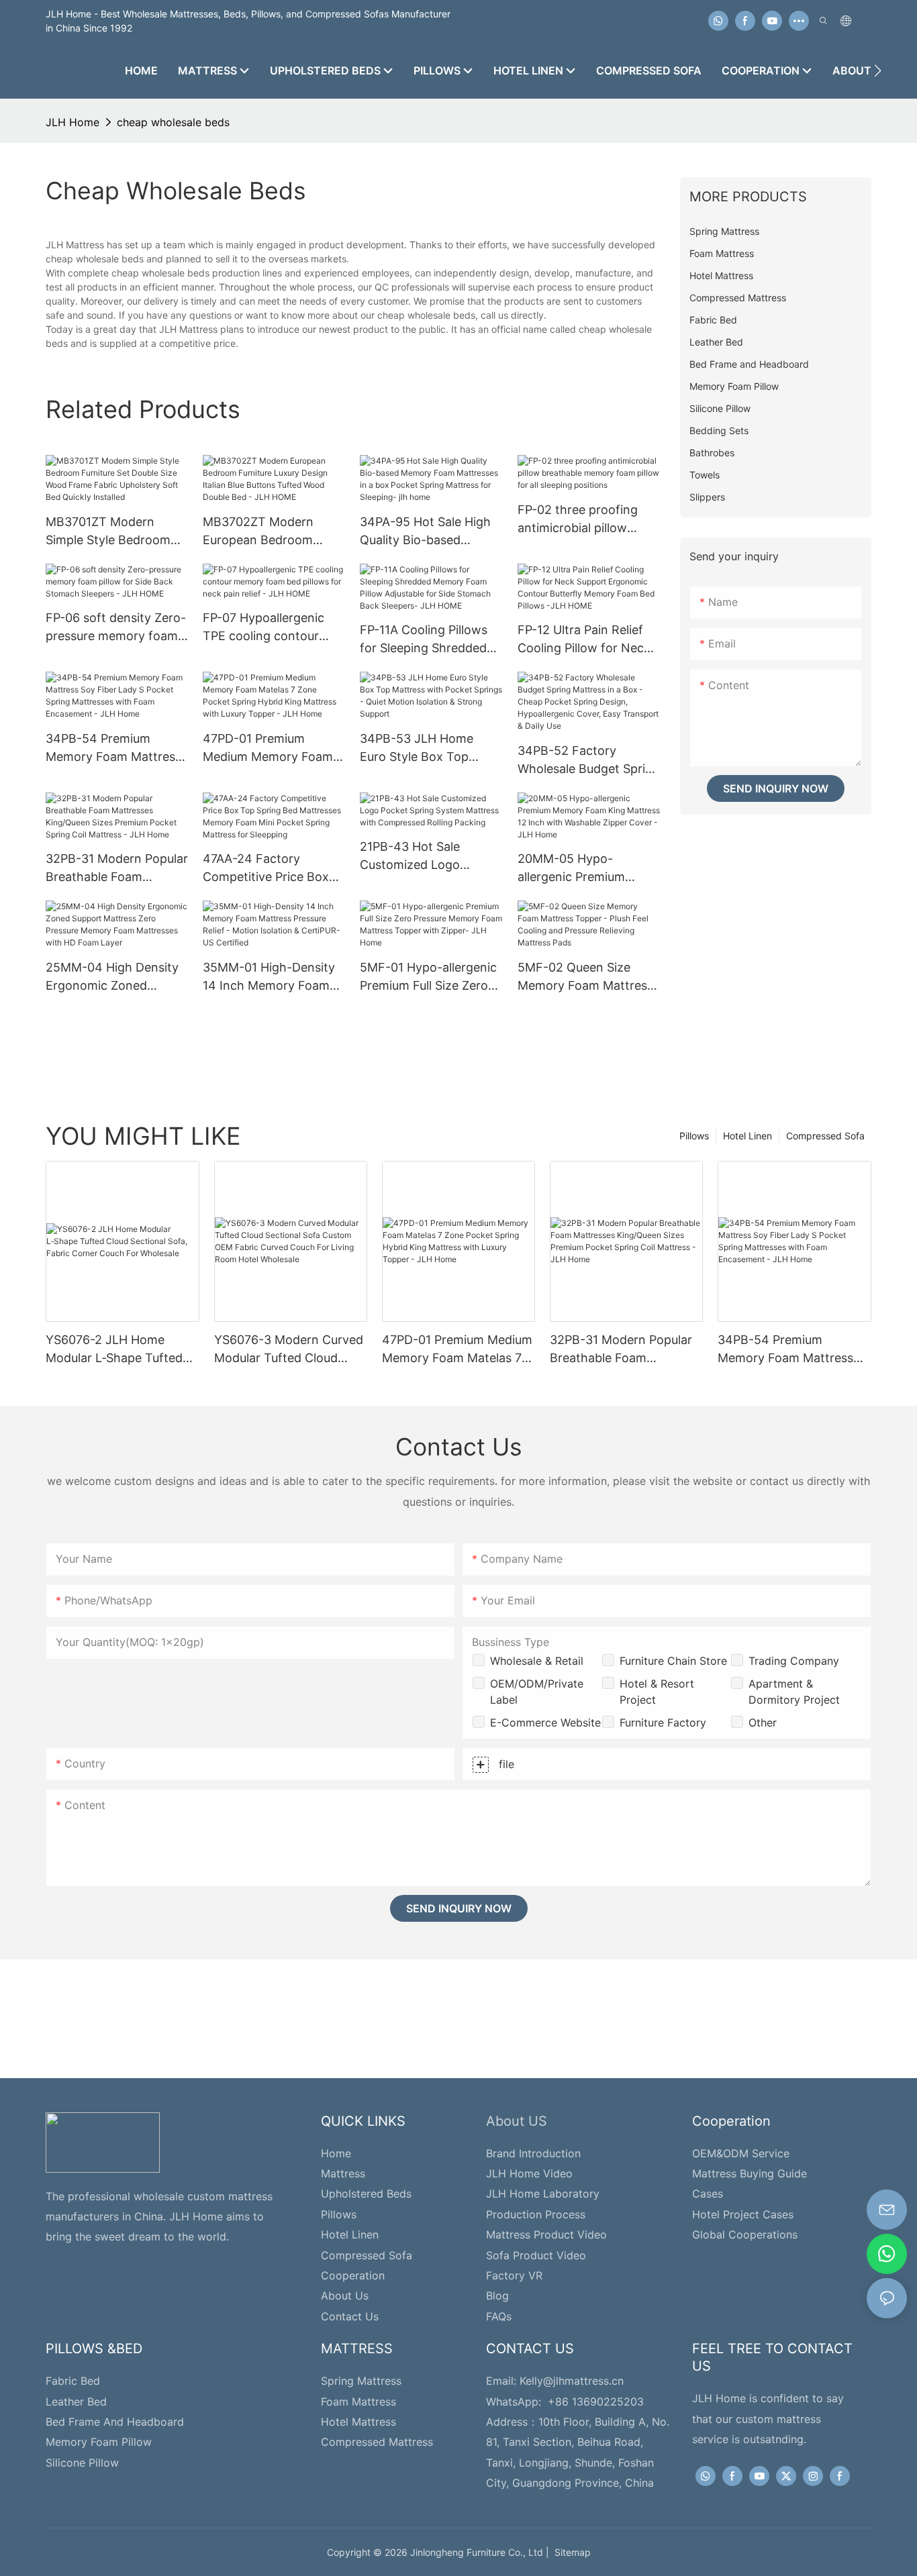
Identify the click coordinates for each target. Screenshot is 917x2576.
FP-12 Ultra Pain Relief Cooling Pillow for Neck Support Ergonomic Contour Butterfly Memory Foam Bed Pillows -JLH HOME (584, 640)
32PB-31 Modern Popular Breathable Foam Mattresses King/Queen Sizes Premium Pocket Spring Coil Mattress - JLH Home (117, 869)
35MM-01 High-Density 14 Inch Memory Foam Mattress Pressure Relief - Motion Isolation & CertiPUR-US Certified (272, 977)
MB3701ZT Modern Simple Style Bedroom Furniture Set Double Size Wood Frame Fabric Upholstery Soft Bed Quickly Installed (115, 532)
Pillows (694, 1136)
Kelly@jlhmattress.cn (572, 2381)
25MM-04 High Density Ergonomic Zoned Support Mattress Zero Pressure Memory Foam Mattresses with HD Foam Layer (113, 977)
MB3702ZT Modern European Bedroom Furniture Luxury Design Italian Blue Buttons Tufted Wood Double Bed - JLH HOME (274, 532)
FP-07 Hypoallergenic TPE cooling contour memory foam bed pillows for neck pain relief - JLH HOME (263, 628)
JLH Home (73, 122)
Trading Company (794, 1661)
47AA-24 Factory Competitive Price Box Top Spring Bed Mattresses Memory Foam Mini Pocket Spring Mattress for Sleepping (274, 869)
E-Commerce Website (545, 1722)
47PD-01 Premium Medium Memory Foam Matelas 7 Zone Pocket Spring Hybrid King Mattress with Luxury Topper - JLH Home (268, 749)
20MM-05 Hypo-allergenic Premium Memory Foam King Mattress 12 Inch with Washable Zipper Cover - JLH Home (588, 869)
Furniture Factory (663, 1722)
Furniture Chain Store (673, 1661)
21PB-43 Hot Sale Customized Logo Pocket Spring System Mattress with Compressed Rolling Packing (423, 857)
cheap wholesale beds (173, 122)
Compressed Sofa (825, 1136)
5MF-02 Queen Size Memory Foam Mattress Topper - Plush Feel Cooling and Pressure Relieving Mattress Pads (585, 977)
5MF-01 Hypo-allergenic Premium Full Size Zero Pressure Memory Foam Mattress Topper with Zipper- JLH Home (428, 977)
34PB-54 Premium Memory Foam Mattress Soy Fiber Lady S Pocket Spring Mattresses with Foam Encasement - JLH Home (115, 749)
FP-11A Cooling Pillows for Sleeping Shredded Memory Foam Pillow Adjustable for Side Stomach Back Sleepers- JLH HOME (430, 640)
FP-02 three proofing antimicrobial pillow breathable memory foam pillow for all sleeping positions (578, 520)
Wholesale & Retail (537, 1661)
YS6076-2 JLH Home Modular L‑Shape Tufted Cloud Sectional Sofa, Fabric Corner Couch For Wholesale (116, 1350)
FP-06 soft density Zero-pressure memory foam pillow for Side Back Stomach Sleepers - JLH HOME (116, 628)
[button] (878, 70)
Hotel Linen (747, 1136)
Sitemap (570, 2552)
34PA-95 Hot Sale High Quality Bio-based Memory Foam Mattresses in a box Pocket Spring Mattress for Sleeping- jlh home (427, 532)
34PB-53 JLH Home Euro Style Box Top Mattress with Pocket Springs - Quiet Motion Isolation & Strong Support (424, 749)
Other (763, 1722)
